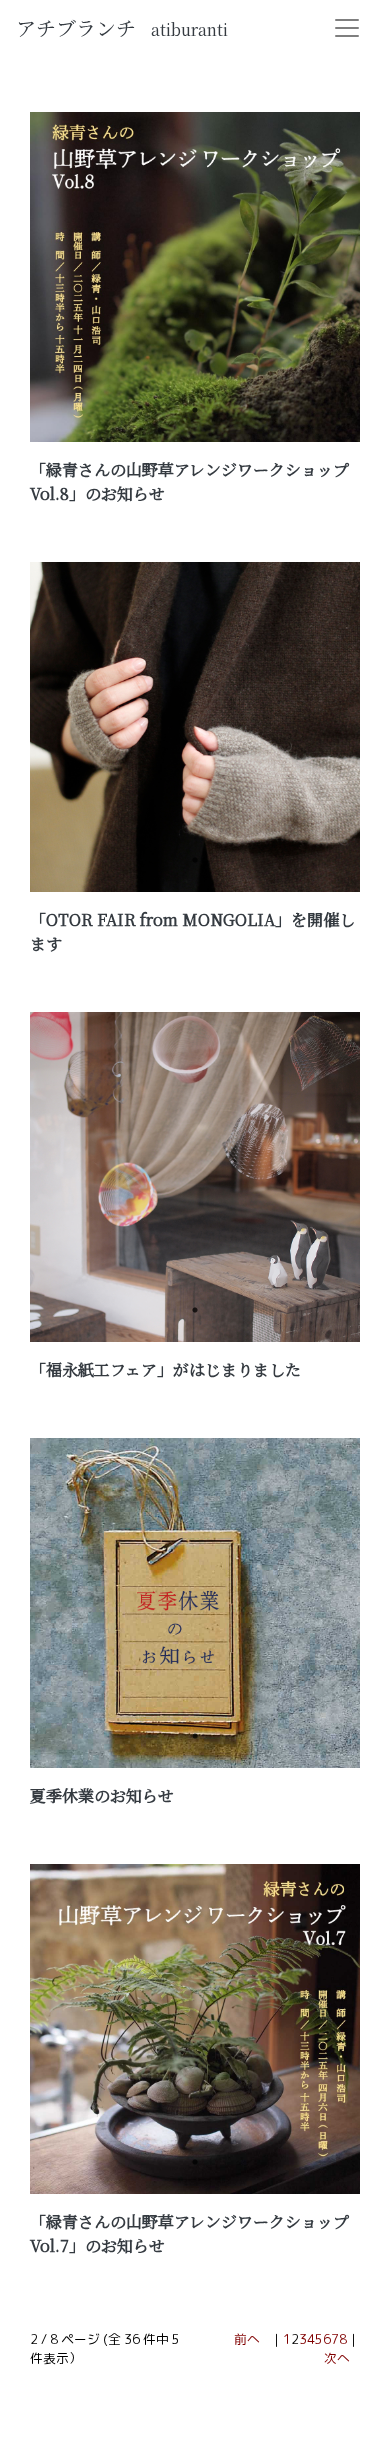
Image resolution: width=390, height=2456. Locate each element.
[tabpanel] (195, 277)
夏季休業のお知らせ (102, 1795)
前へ (247, 2339)
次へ (337, 2358)
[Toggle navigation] (347, 28)
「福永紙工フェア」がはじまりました (165, 1369)
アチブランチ (122, 27)
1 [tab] (195, 410)
